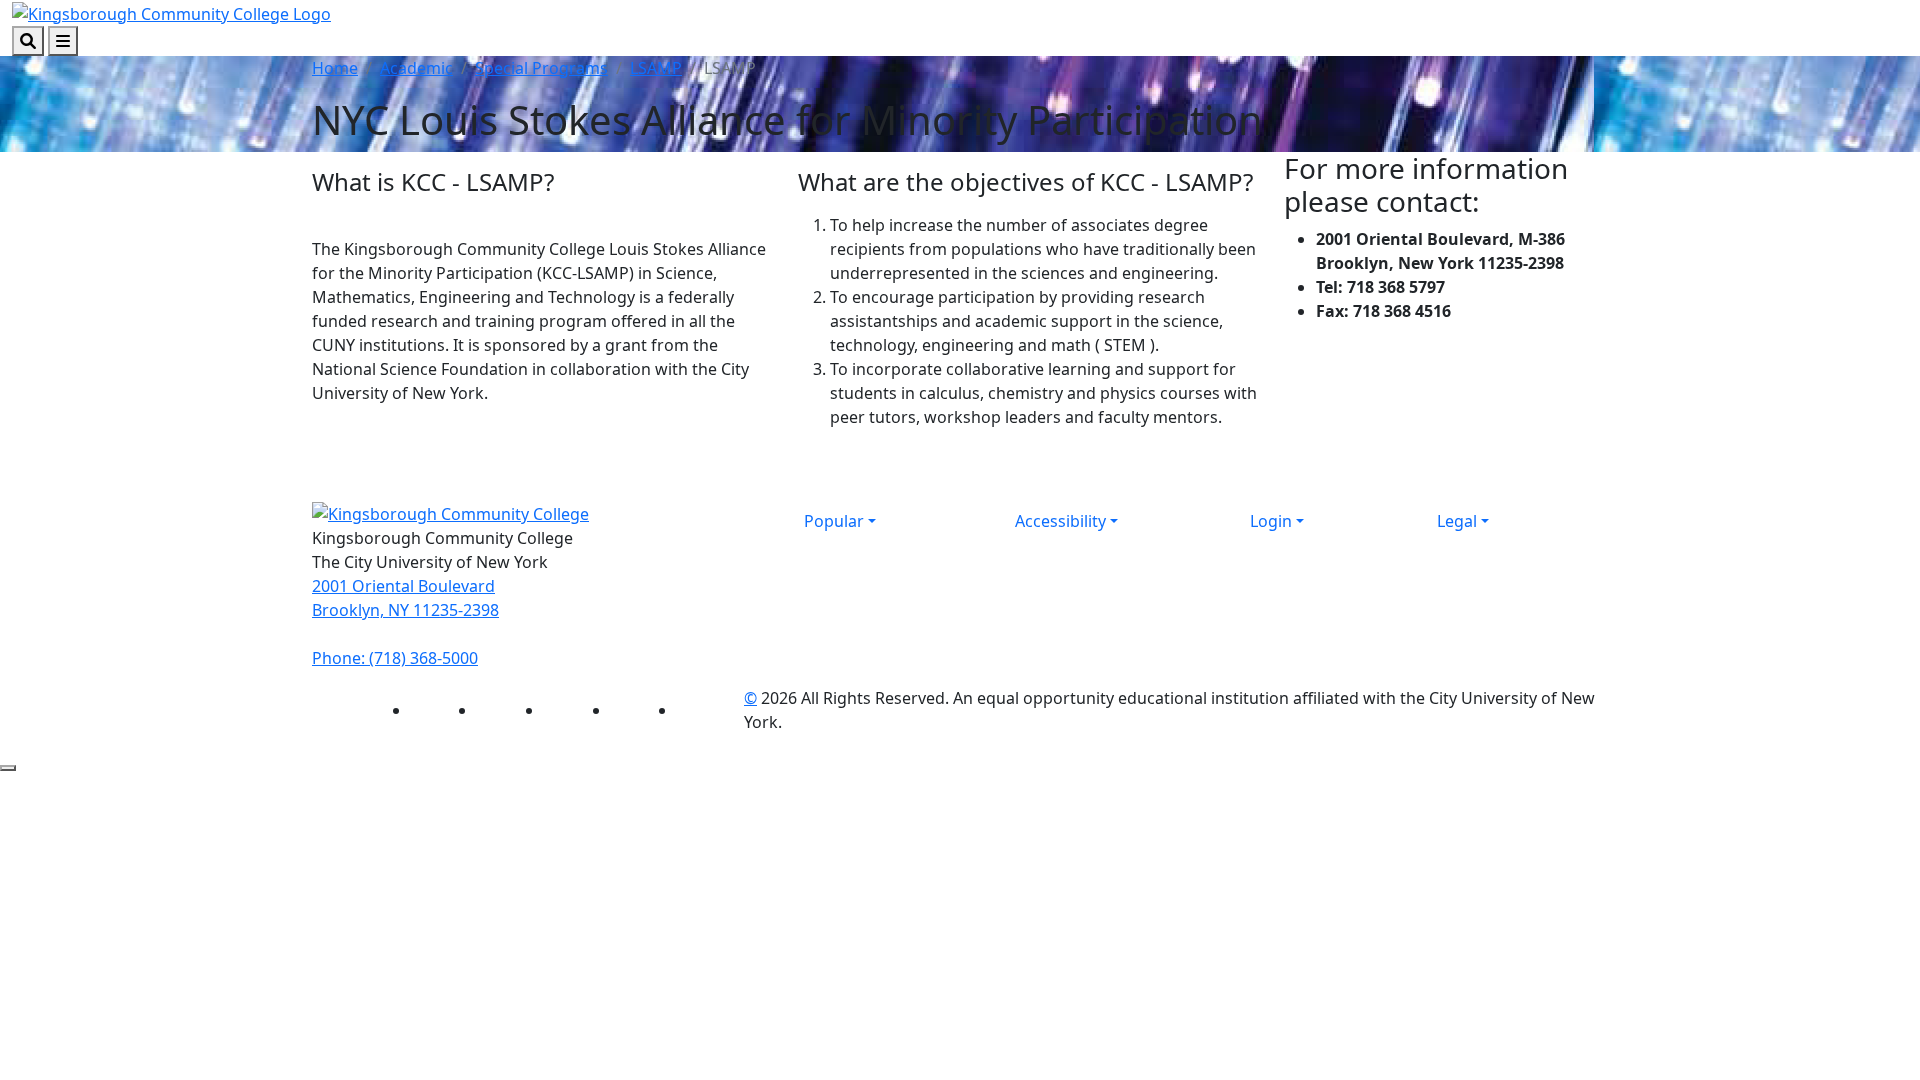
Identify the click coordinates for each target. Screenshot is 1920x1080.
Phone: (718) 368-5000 (395, 658)
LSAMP (656, 68)
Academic (416, 68)
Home (335, 68)
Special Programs (541, 68)
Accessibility (1060, 521)
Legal (1457, 521)
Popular (834, 521)
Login (1271, 521)
